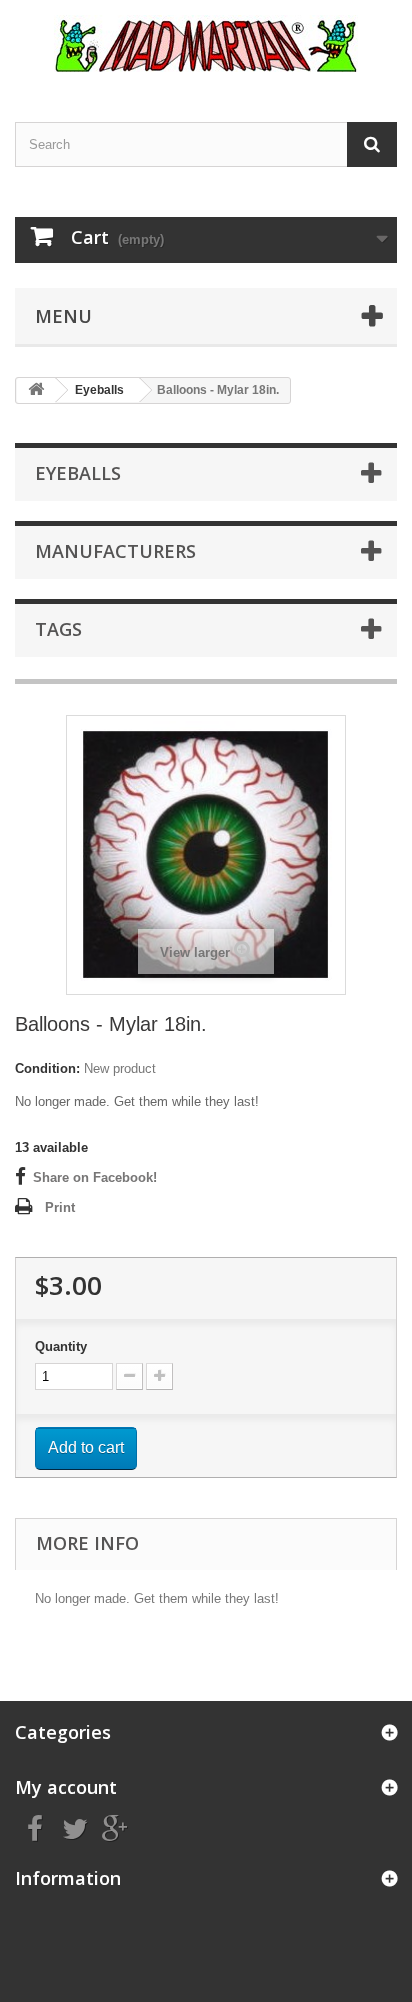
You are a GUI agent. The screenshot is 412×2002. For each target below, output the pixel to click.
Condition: (47, 1068)
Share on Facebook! (95, 1177)
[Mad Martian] (206, 43)
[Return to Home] (36, 390)
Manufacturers (115, 551)
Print (60, 1207)
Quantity (61, 1346)
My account (66, 1787)
